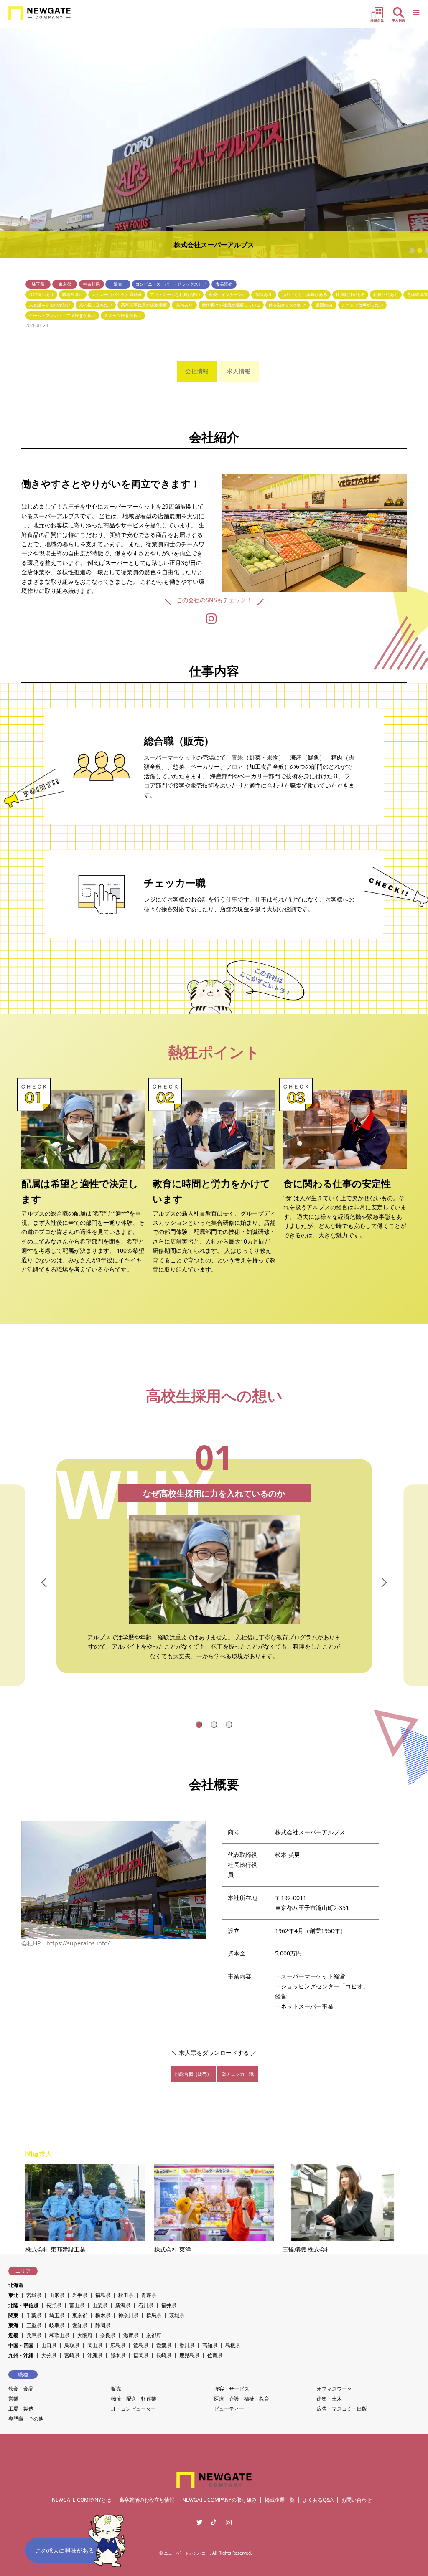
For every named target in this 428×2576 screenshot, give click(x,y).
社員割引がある (350, 294)
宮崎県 (72, 2355)
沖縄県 (95, 2355)
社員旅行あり (386, 294)
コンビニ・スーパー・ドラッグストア (171, 284)
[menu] (415, 13)
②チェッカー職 (238, 2074)
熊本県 (118, 2355)
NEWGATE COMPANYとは (82, 2500)
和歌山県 (59, 2335)
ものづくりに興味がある (304, 294)
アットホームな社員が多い (175, 294)
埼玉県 (38, 284)
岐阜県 (57, 2325)
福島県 (103, 2295)
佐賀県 (215, 2355)
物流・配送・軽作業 (134, 2399)
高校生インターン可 (227, 294)
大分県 (49, 2355)
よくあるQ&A (318, 2500)
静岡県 (103, 2325)
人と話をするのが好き (50, 305)
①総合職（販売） (193, 2074)
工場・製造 (21, 2409)
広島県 (118, 2345)
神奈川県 (92, 284)
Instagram (229, 2522)
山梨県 (100, 2305)
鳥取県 (72, 2345)
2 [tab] (216, 1725)
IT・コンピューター (134, 2409)
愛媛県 (164, 2345)
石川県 (146, 2305)
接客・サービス (232, 2389)
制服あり (264, 294)
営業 (13, 2399)
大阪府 (85, 2335)
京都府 (154, 2335)
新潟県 (123, 2305)
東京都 (65, 284)
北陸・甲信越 (23, 2305)
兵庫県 (34, 2335)
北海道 (16, 2285)
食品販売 (224, 284)
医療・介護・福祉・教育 (242, 2399)
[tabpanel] (214, 1585)
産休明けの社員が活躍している (231, 305)
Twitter (199, 2522)
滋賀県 (131, 2335)
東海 (13, 2325)
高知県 (210, 2345)
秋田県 (126, 2295)
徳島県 (141, 2345)
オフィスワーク (334, 2389)
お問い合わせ (357, 2500)
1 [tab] (201, 1725)
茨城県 (177, 2315)
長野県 (54, 2305)
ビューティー (229, 2409)
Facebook (214, 2522)
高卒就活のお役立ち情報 (147, 2500)
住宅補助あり (41, 294)
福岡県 (141, 2355)
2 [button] (420, 251)
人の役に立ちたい (96, 305)
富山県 (77, 2305)
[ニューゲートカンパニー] (39, 13)
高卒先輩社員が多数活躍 (144, 305)
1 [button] (412, 251)
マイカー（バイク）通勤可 (117, 294)
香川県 (187, 2345)
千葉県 (34, 2315)
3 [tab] (231, 1725)
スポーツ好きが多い (123, 315)
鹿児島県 (189, 2355)
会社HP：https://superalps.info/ (65, 1943)
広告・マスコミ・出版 (342, 2409)
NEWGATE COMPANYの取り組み (219, 2500)
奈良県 (108, 2335)
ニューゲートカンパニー (187, 2553)
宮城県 (34, 2295)
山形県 (57, 2295)
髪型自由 (324, 305)
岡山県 (95, 2345)
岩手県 (80, 2295)
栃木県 (103, 2315)
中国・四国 (21, 2345)
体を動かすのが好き (288, 305)
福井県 (169, 2305)
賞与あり (184, 305)
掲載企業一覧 (280, 2500)
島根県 (233, 2345)
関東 (13, 2315)
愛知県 (80, 2325)
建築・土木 (329, 2399)
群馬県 (154, 2315)
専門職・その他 (26, 2419)
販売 (118, 284)
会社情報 (197, 371)
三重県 (34, 2325)
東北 (13, 2295)
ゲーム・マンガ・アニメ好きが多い (62, 315)
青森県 (149, 2295)
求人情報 (239, 371)
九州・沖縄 (21, 2355)
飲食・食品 (21, 2389)
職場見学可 (73, 294)
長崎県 (164, 2355)
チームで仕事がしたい (362, 305)
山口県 (49, 2345)
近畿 (13, 2335)
